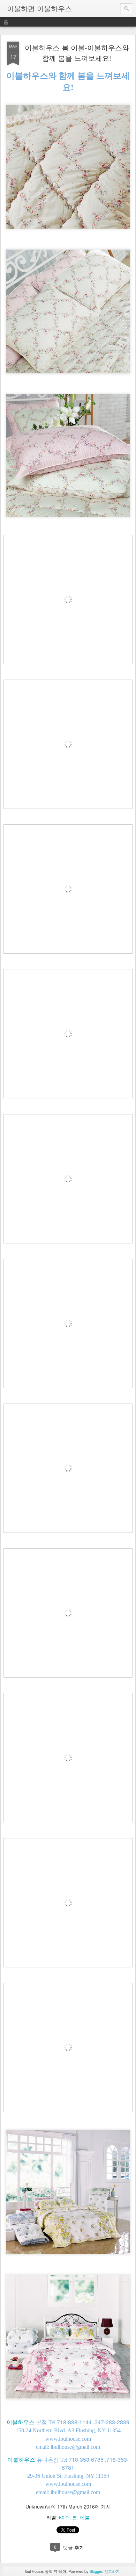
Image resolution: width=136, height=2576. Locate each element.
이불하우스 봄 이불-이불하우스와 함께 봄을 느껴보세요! (77, 53)
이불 (85, 2517)
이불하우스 (21, 2422)
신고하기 (112, 2571)
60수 (64, 2517)
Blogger (96, 2571)
